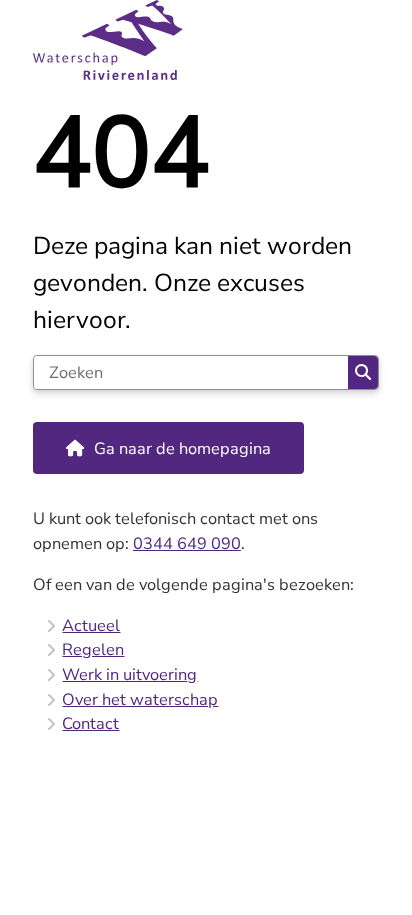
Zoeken (363, 372)
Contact (90, 723)
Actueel (91, 625)
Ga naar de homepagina (182, 448)
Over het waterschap (140, 699)
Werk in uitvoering (129, 674)
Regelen (93, 649)
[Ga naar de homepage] (206, 40)
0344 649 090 (187, 543)
